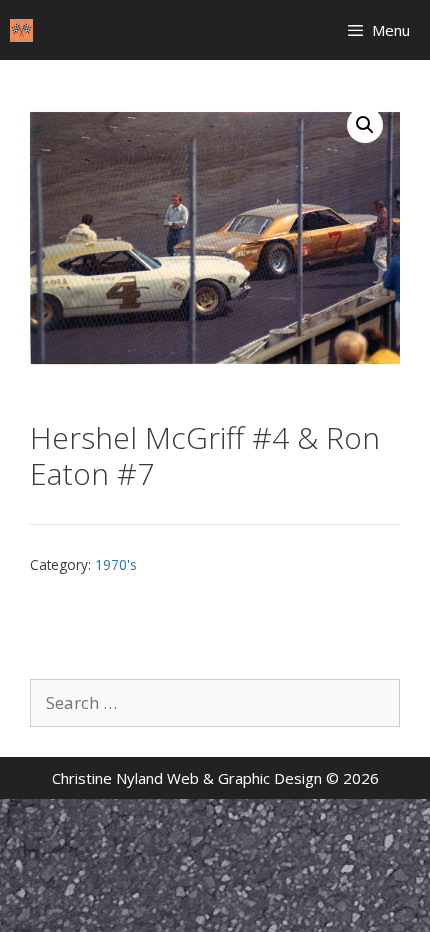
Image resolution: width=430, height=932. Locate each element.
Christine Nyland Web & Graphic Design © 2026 (215, 778)
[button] (365, 125)
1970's (116, 564)
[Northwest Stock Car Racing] (21, 30)
